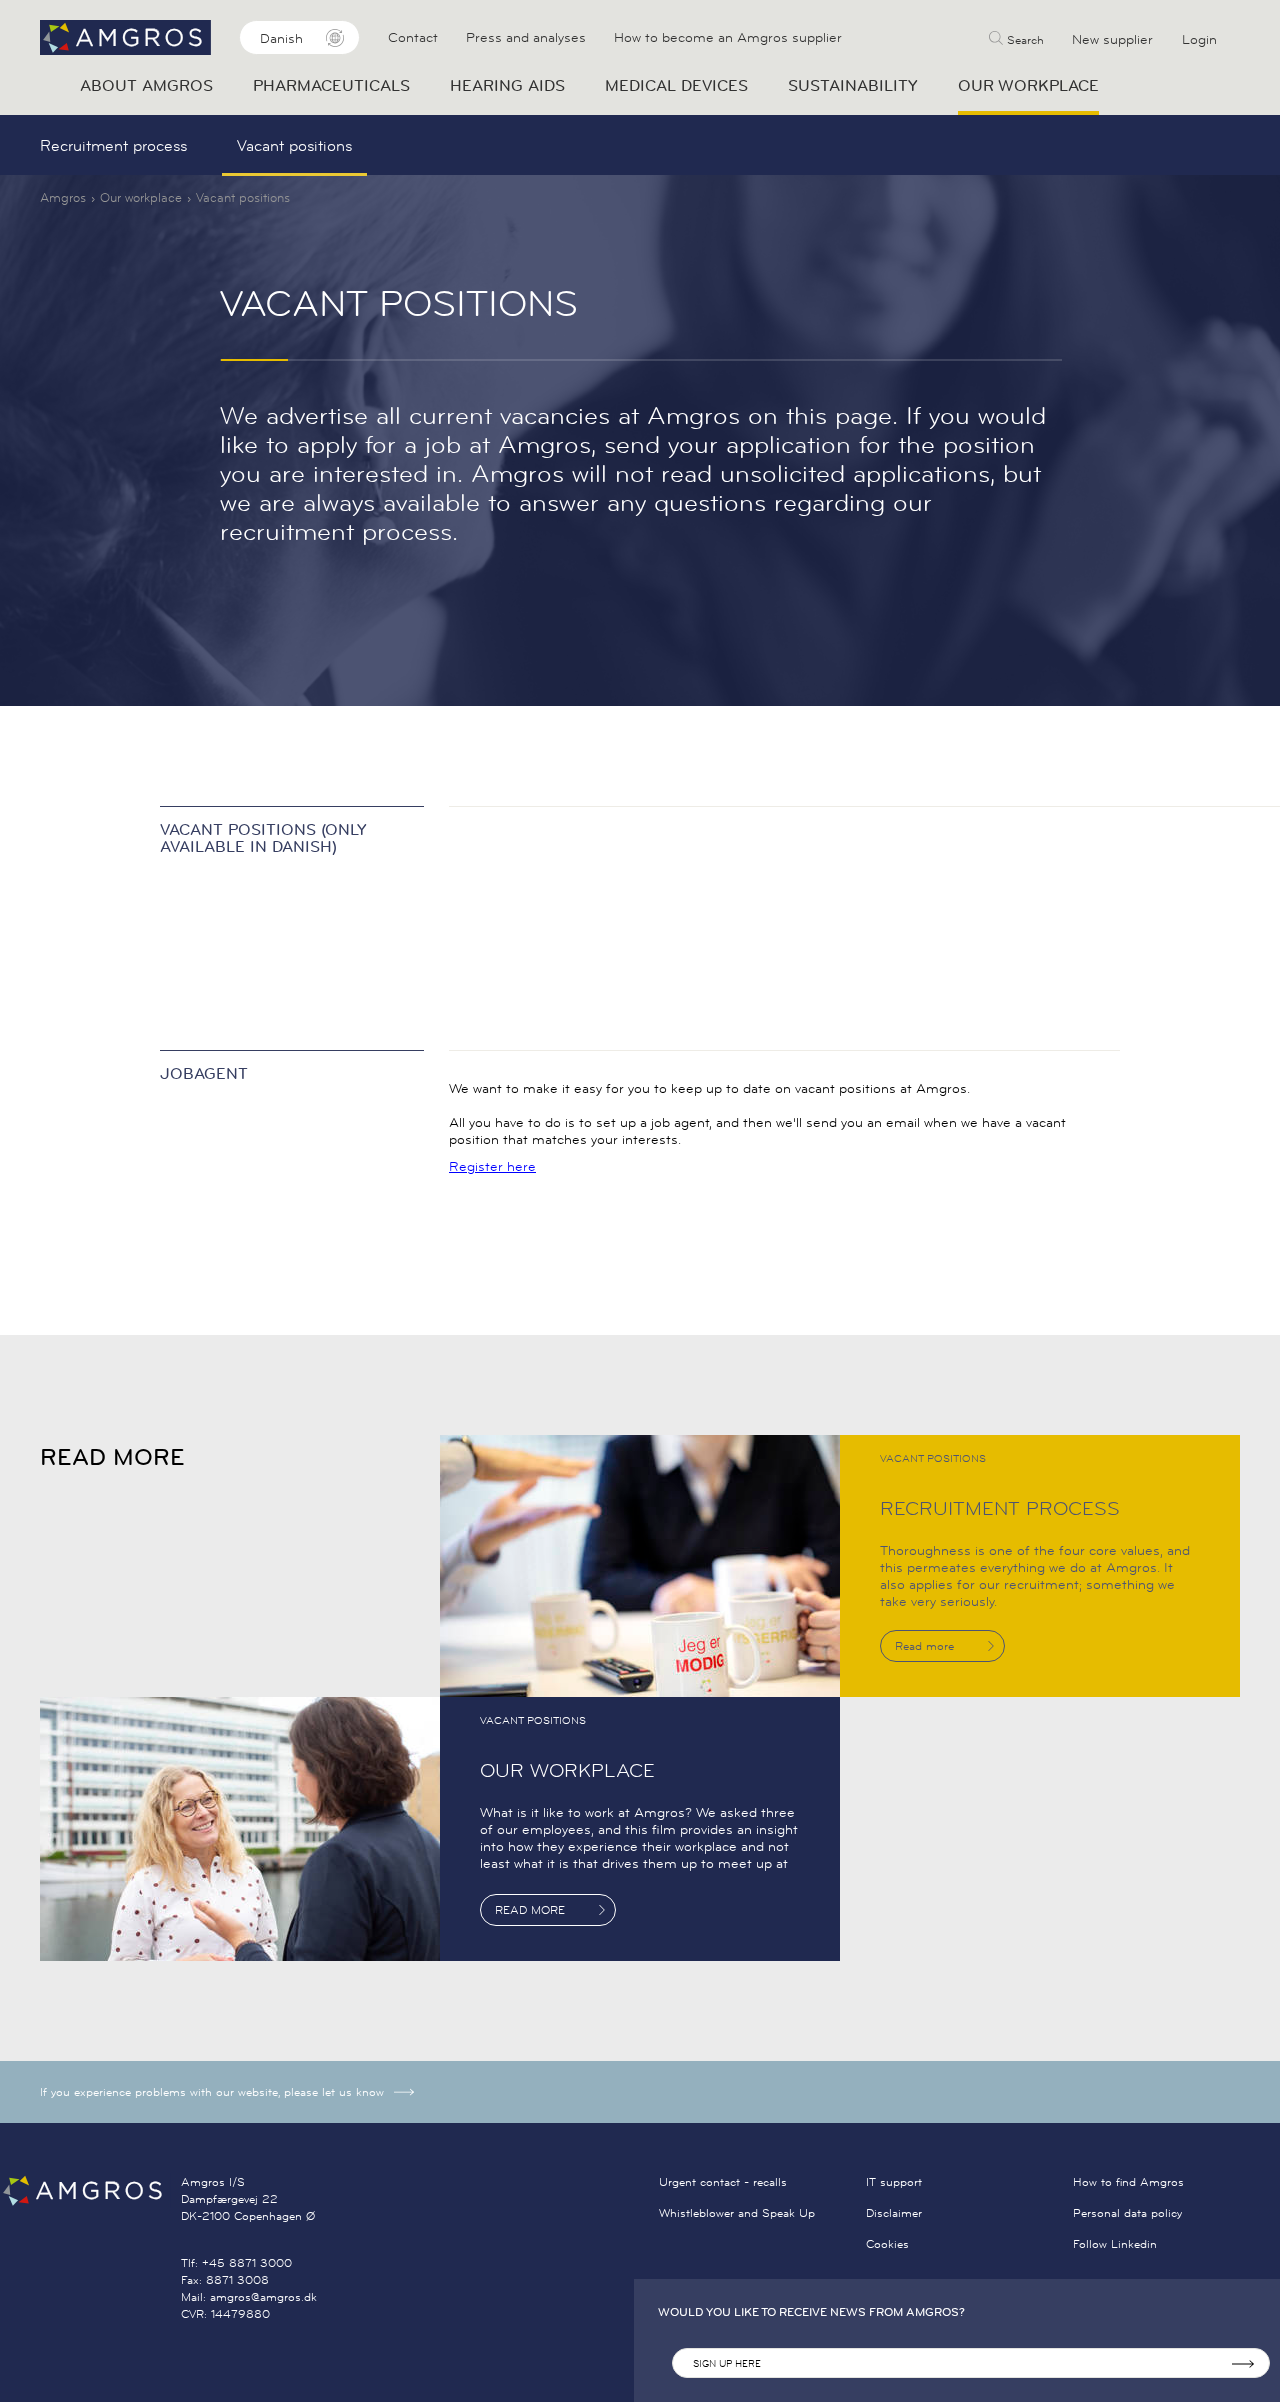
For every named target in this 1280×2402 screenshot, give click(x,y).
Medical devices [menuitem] (676, 85)
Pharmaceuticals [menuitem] (331, 85)
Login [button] (1199, 39)
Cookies (887, 2243)
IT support (894, 2181)
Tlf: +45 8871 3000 (236, 2262)
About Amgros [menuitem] (146, 85)
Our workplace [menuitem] (1028, 85)
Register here (492, 1166)
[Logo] (90, 2190)
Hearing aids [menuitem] (507, 85)
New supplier (1112, 39)
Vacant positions (294, 145)
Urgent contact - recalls (723, 2181)
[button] (1016, 37)
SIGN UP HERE (727, 2363)
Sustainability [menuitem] (853, 85)
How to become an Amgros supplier (728, 37)
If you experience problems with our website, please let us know (212, 2091)
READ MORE (530, 1909)
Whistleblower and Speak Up (737, 2212)
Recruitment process (113, 145)
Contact (413, 37)
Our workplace (141, 197)
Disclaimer (894, 2212)
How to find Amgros (1128, 2181)
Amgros (63, 197)
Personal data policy (1127, 2212)
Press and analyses (526, 37)
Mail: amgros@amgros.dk (249, 2296)
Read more (924, 1645)
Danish (281, 38)
